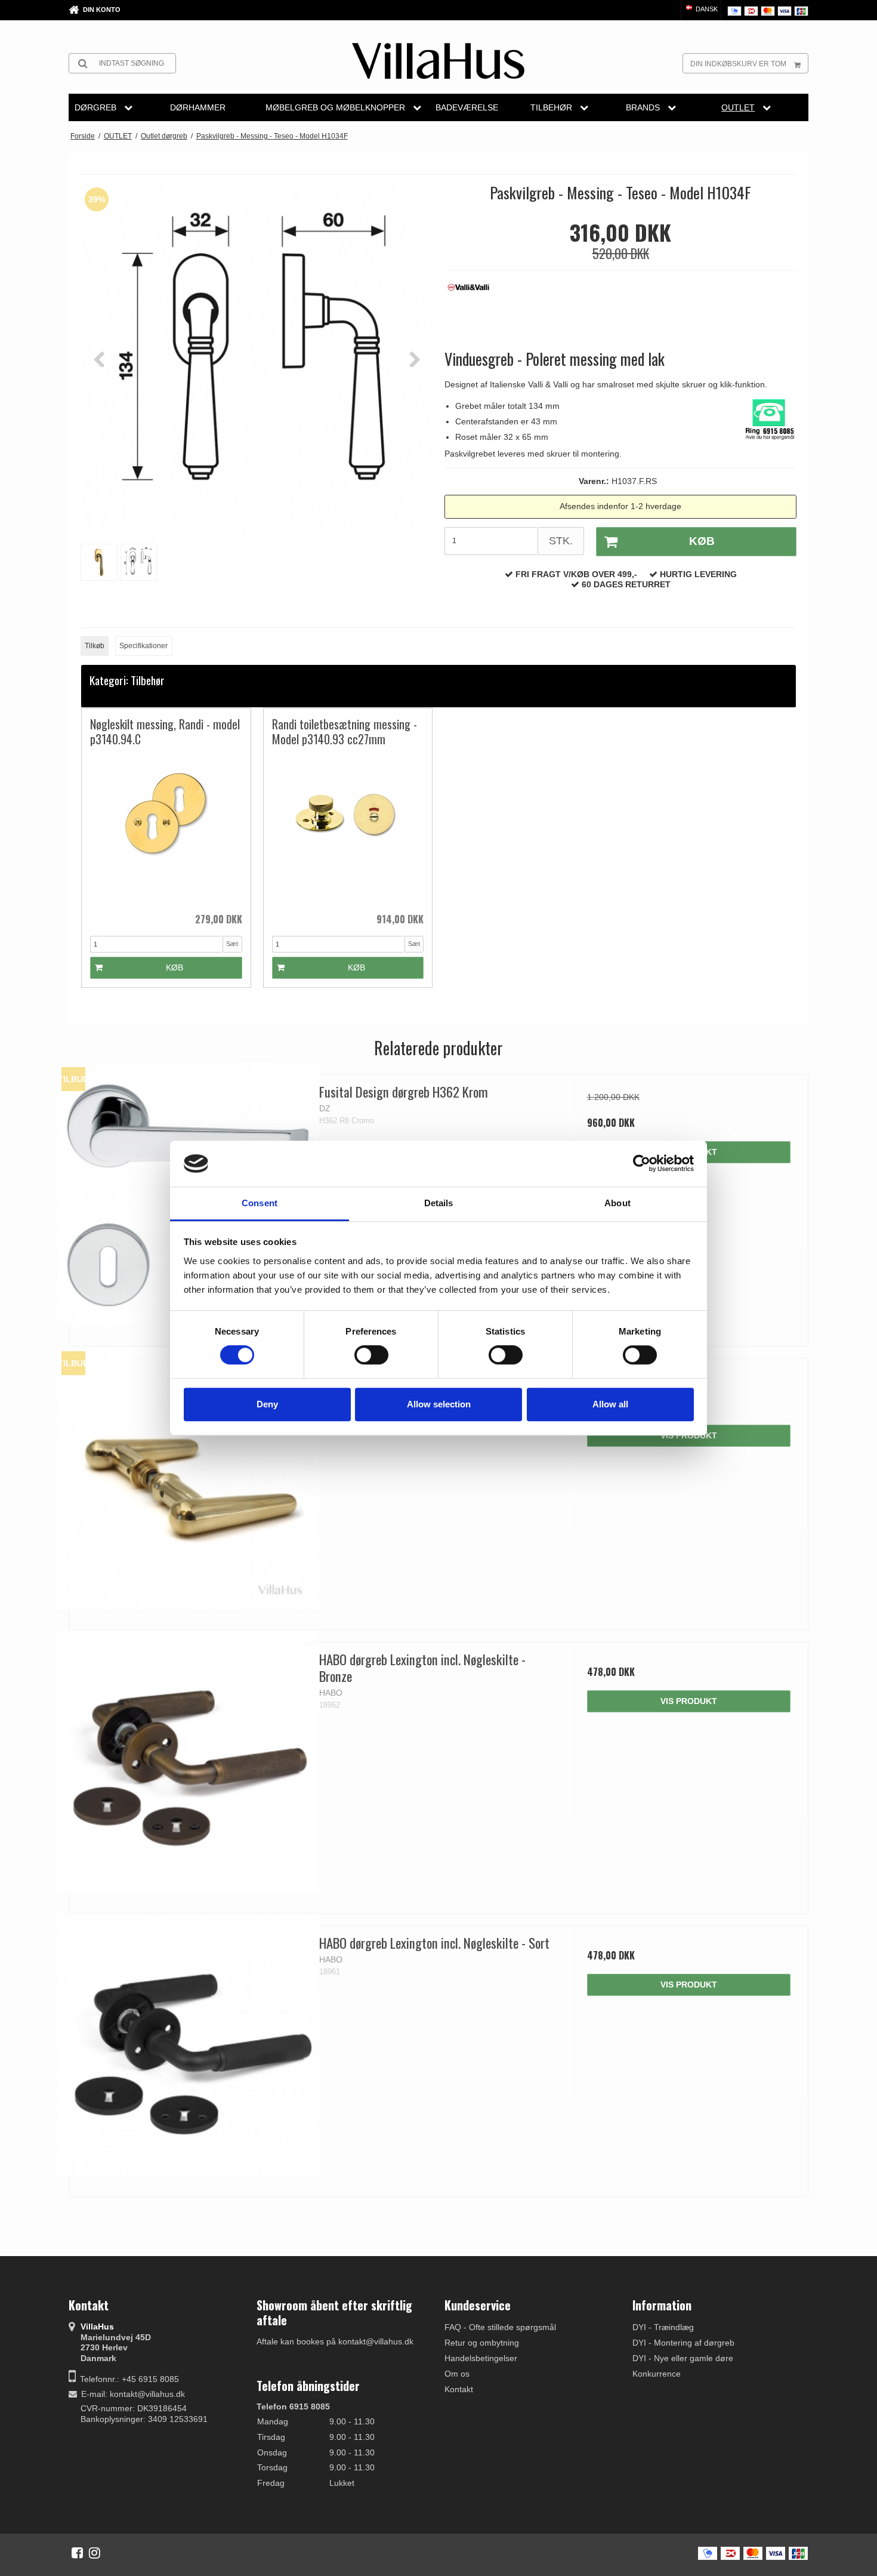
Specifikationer (143, 646)
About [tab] (617, 1203)
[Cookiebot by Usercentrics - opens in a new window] (642, 1164)
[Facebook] (77, 2553)
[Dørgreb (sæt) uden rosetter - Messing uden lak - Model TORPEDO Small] (188, 1478)
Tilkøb (95, 646)
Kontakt (459, 2389)
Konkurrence (657, 2374)
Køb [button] (702, 541)
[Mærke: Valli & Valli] (474, 309)
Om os (457, 2374)
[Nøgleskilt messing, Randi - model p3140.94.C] (166, 829)
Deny (267, 1404)
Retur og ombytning (482, 2343)
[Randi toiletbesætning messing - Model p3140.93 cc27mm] (348, 829)
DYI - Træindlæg (663, 2327)
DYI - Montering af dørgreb (683, 2343)
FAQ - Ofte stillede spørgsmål (500, 2327)
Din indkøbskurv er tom (738, 64)
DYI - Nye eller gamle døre (683, 2358)
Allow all (610, 1404)
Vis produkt (689, 1435)
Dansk (706, 9)
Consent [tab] (260, 1203)
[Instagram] (95, 2553)
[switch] (371, 1355)
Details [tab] (439, 1203)
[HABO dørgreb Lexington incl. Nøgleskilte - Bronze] (188, 1762)
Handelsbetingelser (481, 2358)
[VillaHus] (438, 61)
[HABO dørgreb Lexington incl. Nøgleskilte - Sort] (188, 2045)
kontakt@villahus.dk (147, 2394)
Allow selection (439, 1404)
